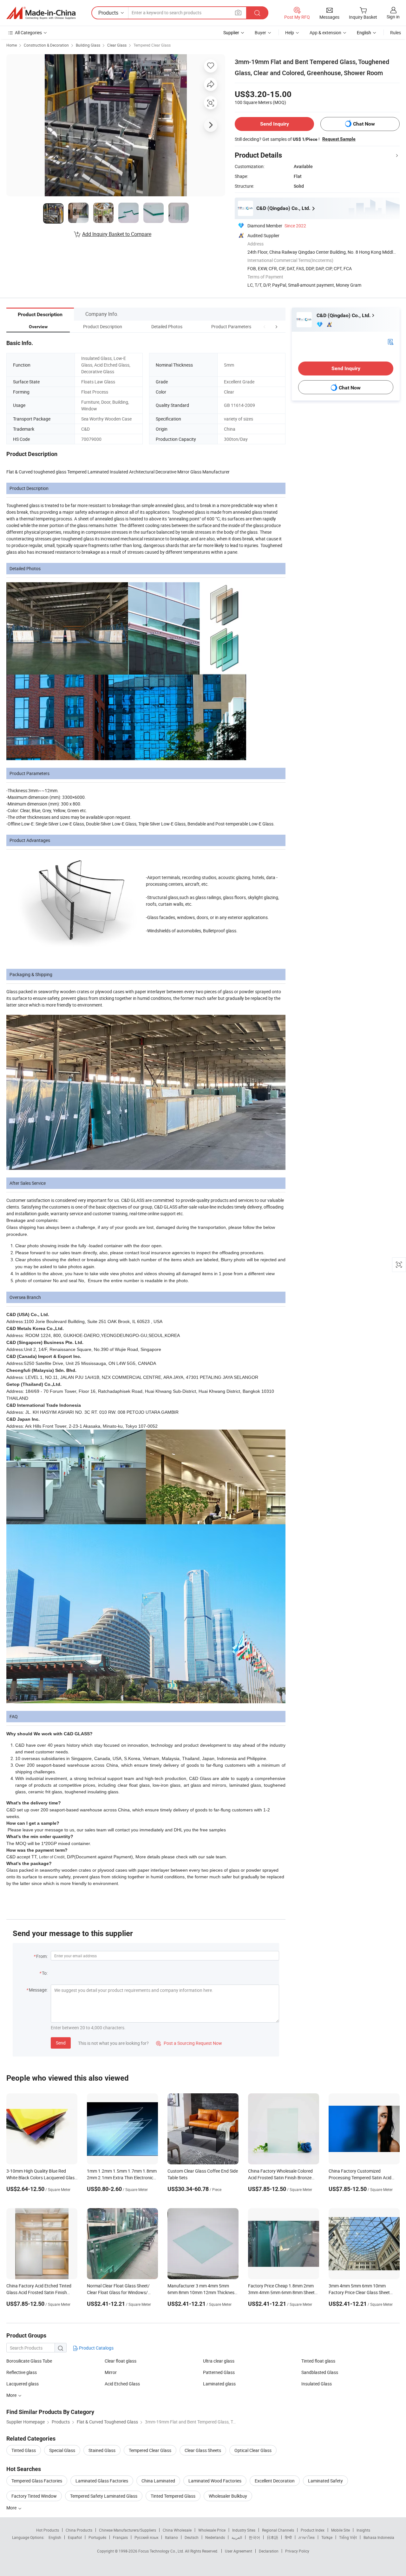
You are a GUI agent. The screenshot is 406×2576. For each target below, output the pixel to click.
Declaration (269, 2551)
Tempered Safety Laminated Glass (104, 2496)
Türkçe (327, 2537)
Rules (396, 33)
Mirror (111, 2372)
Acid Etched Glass (122, 2384)
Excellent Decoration (275, 2481)
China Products (79, 2530)
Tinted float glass (318, 2361)
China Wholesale (177, 2530)
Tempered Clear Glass (152, 45)
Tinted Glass (24, 2450)
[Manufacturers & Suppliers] (41, 13)
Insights (363, 2530)
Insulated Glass (317, 2384)
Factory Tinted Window (34, 2496)
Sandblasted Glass (320, 2372)
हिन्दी (288, 2537)
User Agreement (239, 2551)
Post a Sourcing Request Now (189, 2043)
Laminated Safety (325, 2481)
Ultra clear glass (219, 2361)
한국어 (254, 2537)
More (12, 2508)
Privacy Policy (297, 2551)
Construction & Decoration (46, 45)
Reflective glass (22, 2372)
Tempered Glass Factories (37, 2481)
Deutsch (192, 2537)
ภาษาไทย (307, 2537)
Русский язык (146, 2537)
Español (75, 2537)
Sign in (393, 17)
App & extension (325, 33)
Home (12, 45)
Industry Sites (244, 2530)
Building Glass (88, 45)
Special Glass (62, 2450)
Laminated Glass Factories (102, 2481)
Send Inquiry (275, 124)
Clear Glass (117, 45)
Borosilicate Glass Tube (29, 2361)
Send (61, 2043)
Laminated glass (219, 2384)
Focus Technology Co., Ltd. (162, 2551)
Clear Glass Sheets (203, 2450)
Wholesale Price (212, 2530)
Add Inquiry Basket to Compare (117, 234)
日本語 (272, 2537)
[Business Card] (390, 341)
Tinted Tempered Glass (173, 2496)
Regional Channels (278, 2530)
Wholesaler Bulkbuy (228, 2496)
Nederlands (215, 2537)
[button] (265, 326)
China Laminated (158, 2481)
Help (290, 33)
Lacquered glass (23, 2384)
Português (97, 2537)
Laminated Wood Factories (215, 2481)
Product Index (313, 2530)
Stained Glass (102, 2450)
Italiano (171, 2537)
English (55, 2537)
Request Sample (339, 139)
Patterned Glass (219, 2372)
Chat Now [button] (364, 124)
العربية (237, 2537)
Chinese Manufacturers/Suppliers (128, 2530)
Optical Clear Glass (253, 2450)
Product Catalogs (96, 2348)
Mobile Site (341, 2530)
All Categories (28, 33)
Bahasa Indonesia (379, 2537)
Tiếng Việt (348, 2537)
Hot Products (48, 2530)
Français (120, 2537)
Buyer (260, 33)
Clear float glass (121, 2361)
